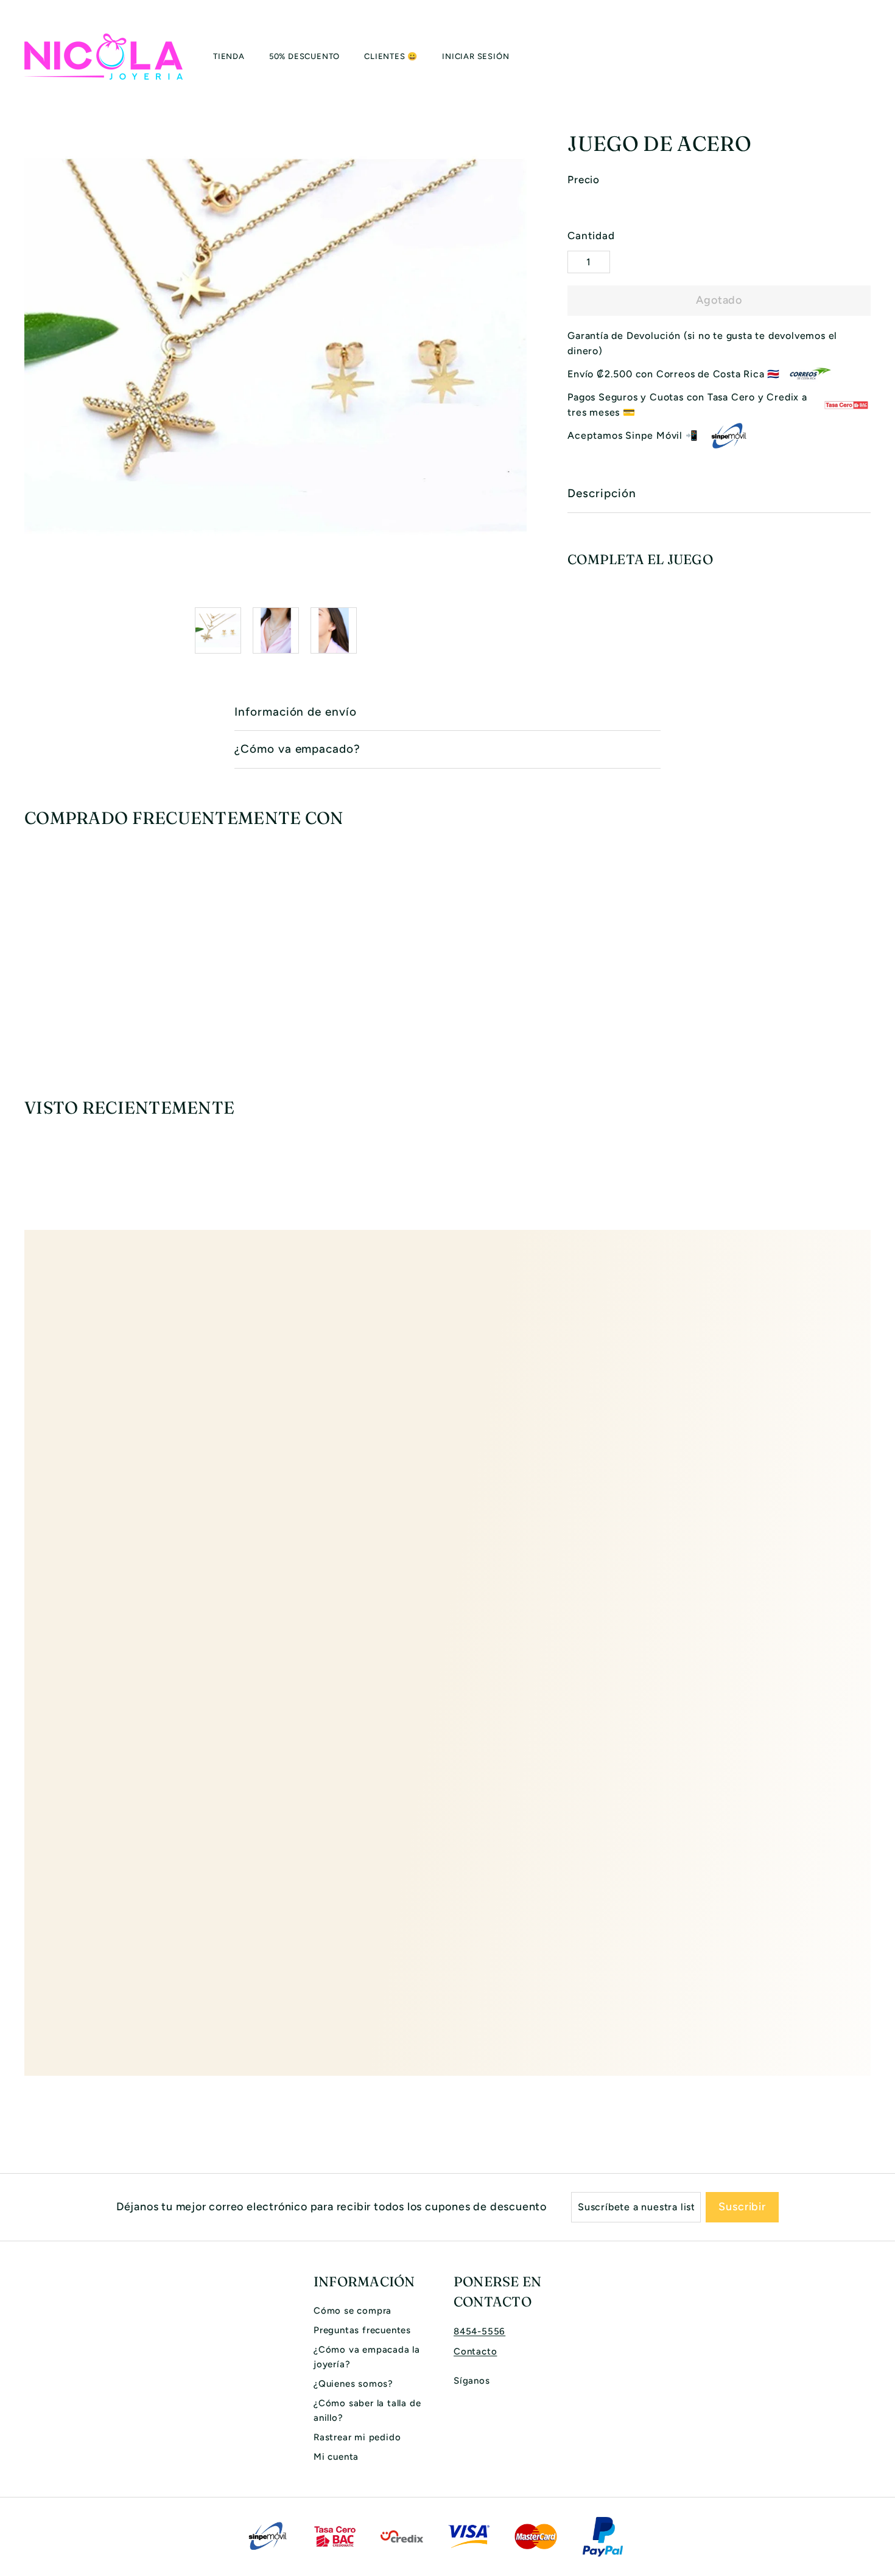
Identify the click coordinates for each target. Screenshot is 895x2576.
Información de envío (296, 712)
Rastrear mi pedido (357, 2437)
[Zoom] (276, 346)
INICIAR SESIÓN (476, 56)
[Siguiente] (519, 630)
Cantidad (591, 236)
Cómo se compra (353, 2311)
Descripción (602, 493)
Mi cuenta (336, 2457)
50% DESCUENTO (304, 56)
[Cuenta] (856, 57)
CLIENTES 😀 (391, 56)
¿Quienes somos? (353, 2384)
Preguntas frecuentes (362, 2330)
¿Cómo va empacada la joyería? (367, 2357)
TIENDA (229, 56)
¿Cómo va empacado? (297, 749)
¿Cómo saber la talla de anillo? (367, 2410)
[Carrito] (871, 57)
